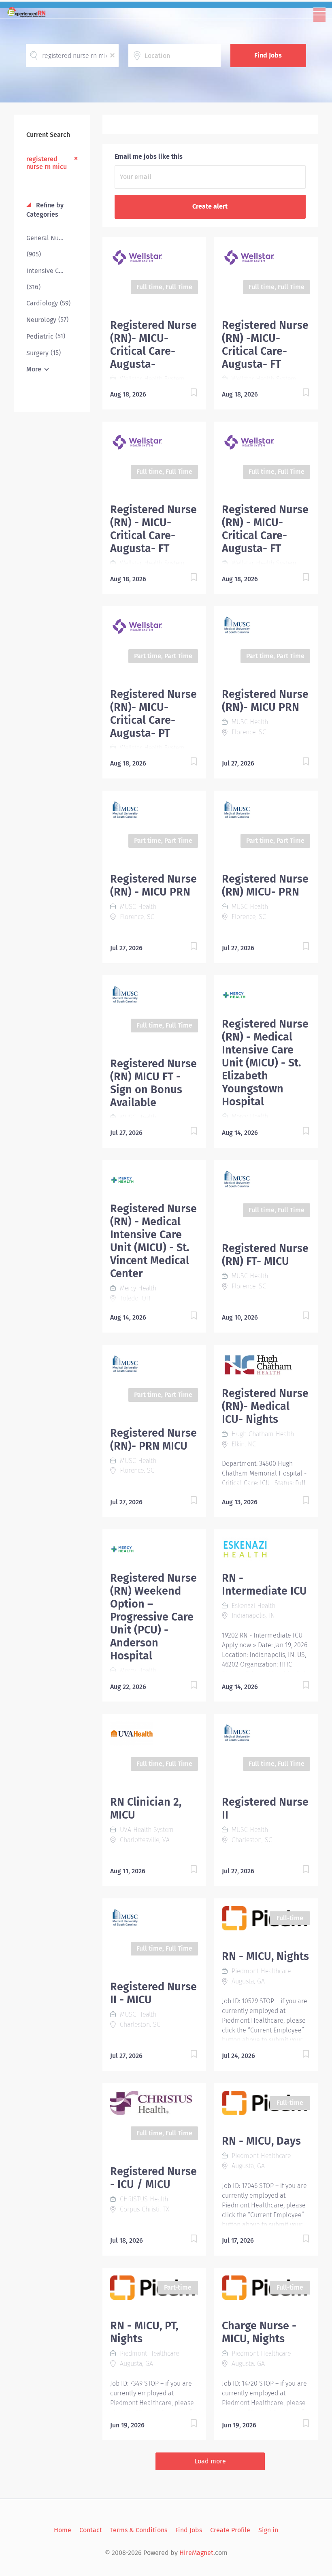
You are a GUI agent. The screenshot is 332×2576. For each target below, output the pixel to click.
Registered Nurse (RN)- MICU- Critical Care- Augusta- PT (153, 714)
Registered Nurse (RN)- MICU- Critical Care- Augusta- (153, 345)
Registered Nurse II (265, 1808)
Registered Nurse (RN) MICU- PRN (265, 885)
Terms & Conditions (139, 2530)
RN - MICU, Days (261, 2141)
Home (63, 2530)
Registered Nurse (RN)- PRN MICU (153, 1439)
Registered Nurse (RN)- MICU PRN (265, 701)
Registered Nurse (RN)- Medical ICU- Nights (265, 1406)
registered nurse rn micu (47, 163)
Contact (91, 2530)
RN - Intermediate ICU (264, 1584)
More (34, 369)
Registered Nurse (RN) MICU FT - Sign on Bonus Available (153, 1083)
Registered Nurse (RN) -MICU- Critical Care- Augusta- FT (265, 345)
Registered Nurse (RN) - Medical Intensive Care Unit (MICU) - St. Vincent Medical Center (153, 1241)
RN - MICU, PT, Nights (144, 2332)
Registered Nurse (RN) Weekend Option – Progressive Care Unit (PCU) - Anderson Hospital (153, 1617)
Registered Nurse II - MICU (153, 1993)
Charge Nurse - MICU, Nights (259, 2332)
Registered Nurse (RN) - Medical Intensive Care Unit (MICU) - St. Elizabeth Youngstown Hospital (265, 1063)
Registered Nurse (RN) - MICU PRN (153, 885)
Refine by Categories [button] (45, 210)
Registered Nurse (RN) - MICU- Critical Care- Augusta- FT (153, 529)
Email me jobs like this (149, 157)
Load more (210, 2461)
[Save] (185, 394)
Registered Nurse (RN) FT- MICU (265, 1255)
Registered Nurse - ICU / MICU (153, 2178)
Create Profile (230, 2530)
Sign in (268, 2530)
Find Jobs (268, 55)
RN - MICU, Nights (265, 1956)
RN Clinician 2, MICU (146, 1808)
